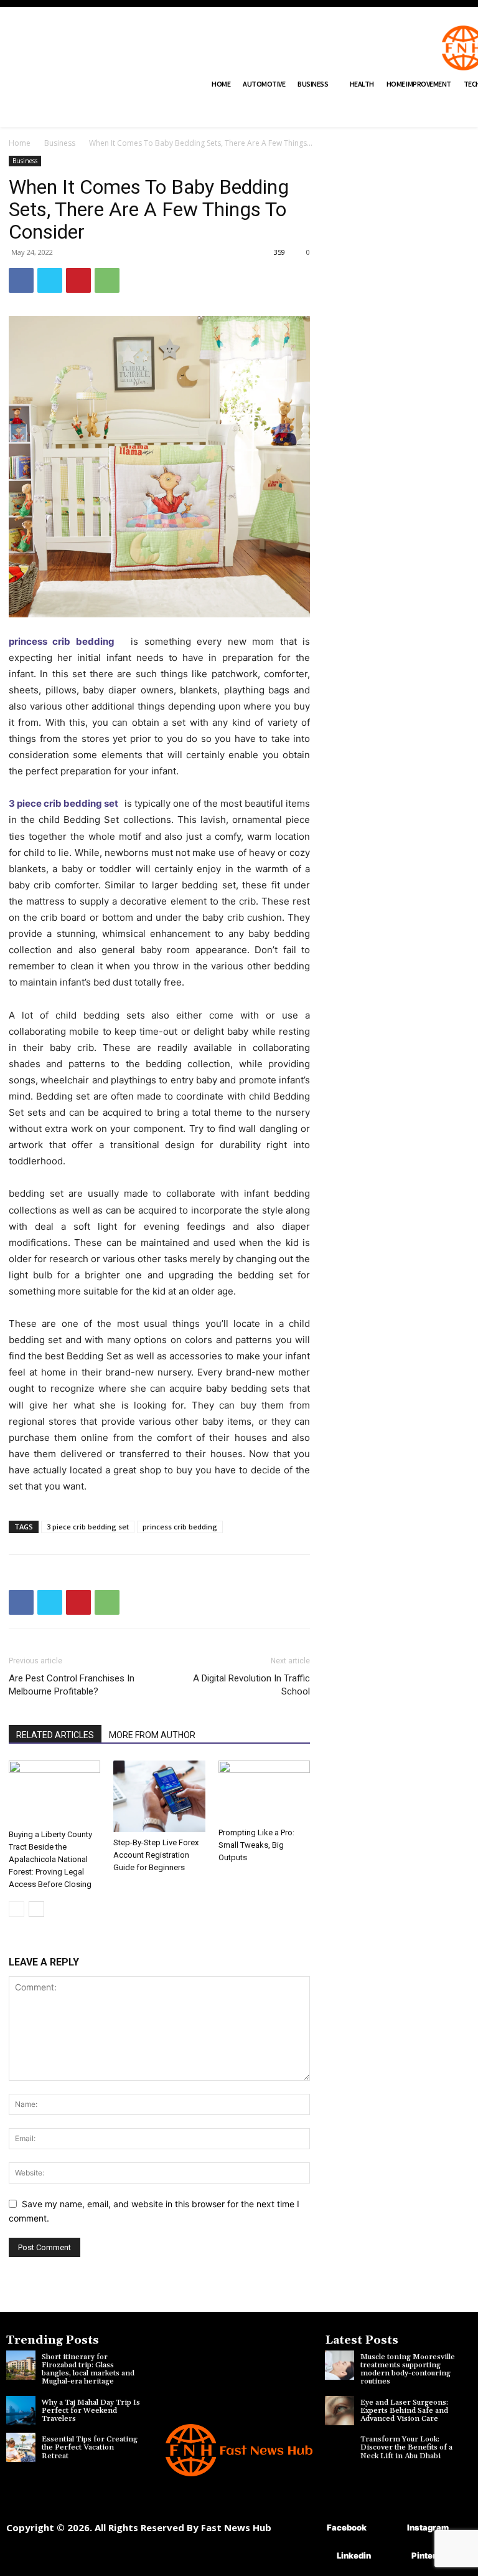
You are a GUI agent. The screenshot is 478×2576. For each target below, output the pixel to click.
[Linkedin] (318, 2556)
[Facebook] (21, 280)
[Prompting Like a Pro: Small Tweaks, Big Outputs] (264, 1791)
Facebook (347, 2527)
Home (20, 143)
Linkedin (354, 2555)
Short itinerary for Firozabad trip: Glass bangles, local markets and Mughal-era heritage (88, 2369)
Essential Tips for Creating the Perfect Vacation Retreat (90, 2447)
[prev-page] (16, 1909)
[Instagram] (389, 2528)
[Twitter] (50, 280)
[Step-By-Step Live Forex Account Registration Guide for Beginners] (159, 1796)
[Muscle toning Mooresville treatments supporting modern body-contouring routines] (340, 2365)
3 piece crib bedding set (65, 803)
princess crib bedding (67, 641)
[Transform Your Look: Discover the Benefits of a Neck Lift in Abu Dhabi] (340, 2447)
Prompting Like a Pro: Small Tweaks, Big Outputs (256, 1845)
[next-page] (36, 1909)
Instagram (428, 2527)
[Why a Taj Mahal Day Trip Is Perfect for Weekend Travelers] (21, 2411)
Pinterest (430, 2555)
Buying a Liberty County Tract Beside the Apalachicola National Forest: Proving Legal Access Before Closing (50, 1859)
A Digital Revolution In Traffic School (251, 1685)
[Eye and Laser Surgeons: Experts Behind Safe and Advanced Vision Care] (340, 2411)
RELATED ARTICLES (55, 1735)
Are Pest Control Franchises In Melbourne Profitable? (72, 1685)
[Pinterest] (78, 280)
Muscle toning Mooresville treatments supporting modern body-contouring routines (408, 2369)
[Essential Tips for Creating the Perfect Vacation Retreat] (21, 2447)
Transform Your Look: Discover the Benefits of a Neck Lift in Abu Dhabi (406, 2447)
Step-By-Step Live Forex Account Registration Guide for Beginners (156, 1855)
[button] (62, 112)
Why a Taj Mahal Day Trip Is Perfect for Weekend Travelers (91, 2411)
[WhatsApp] (107, 280)
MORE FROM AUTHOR (152, 1735)
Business (60, 143)
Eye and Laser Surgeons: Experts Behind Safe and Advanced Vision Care (404, 2411)
